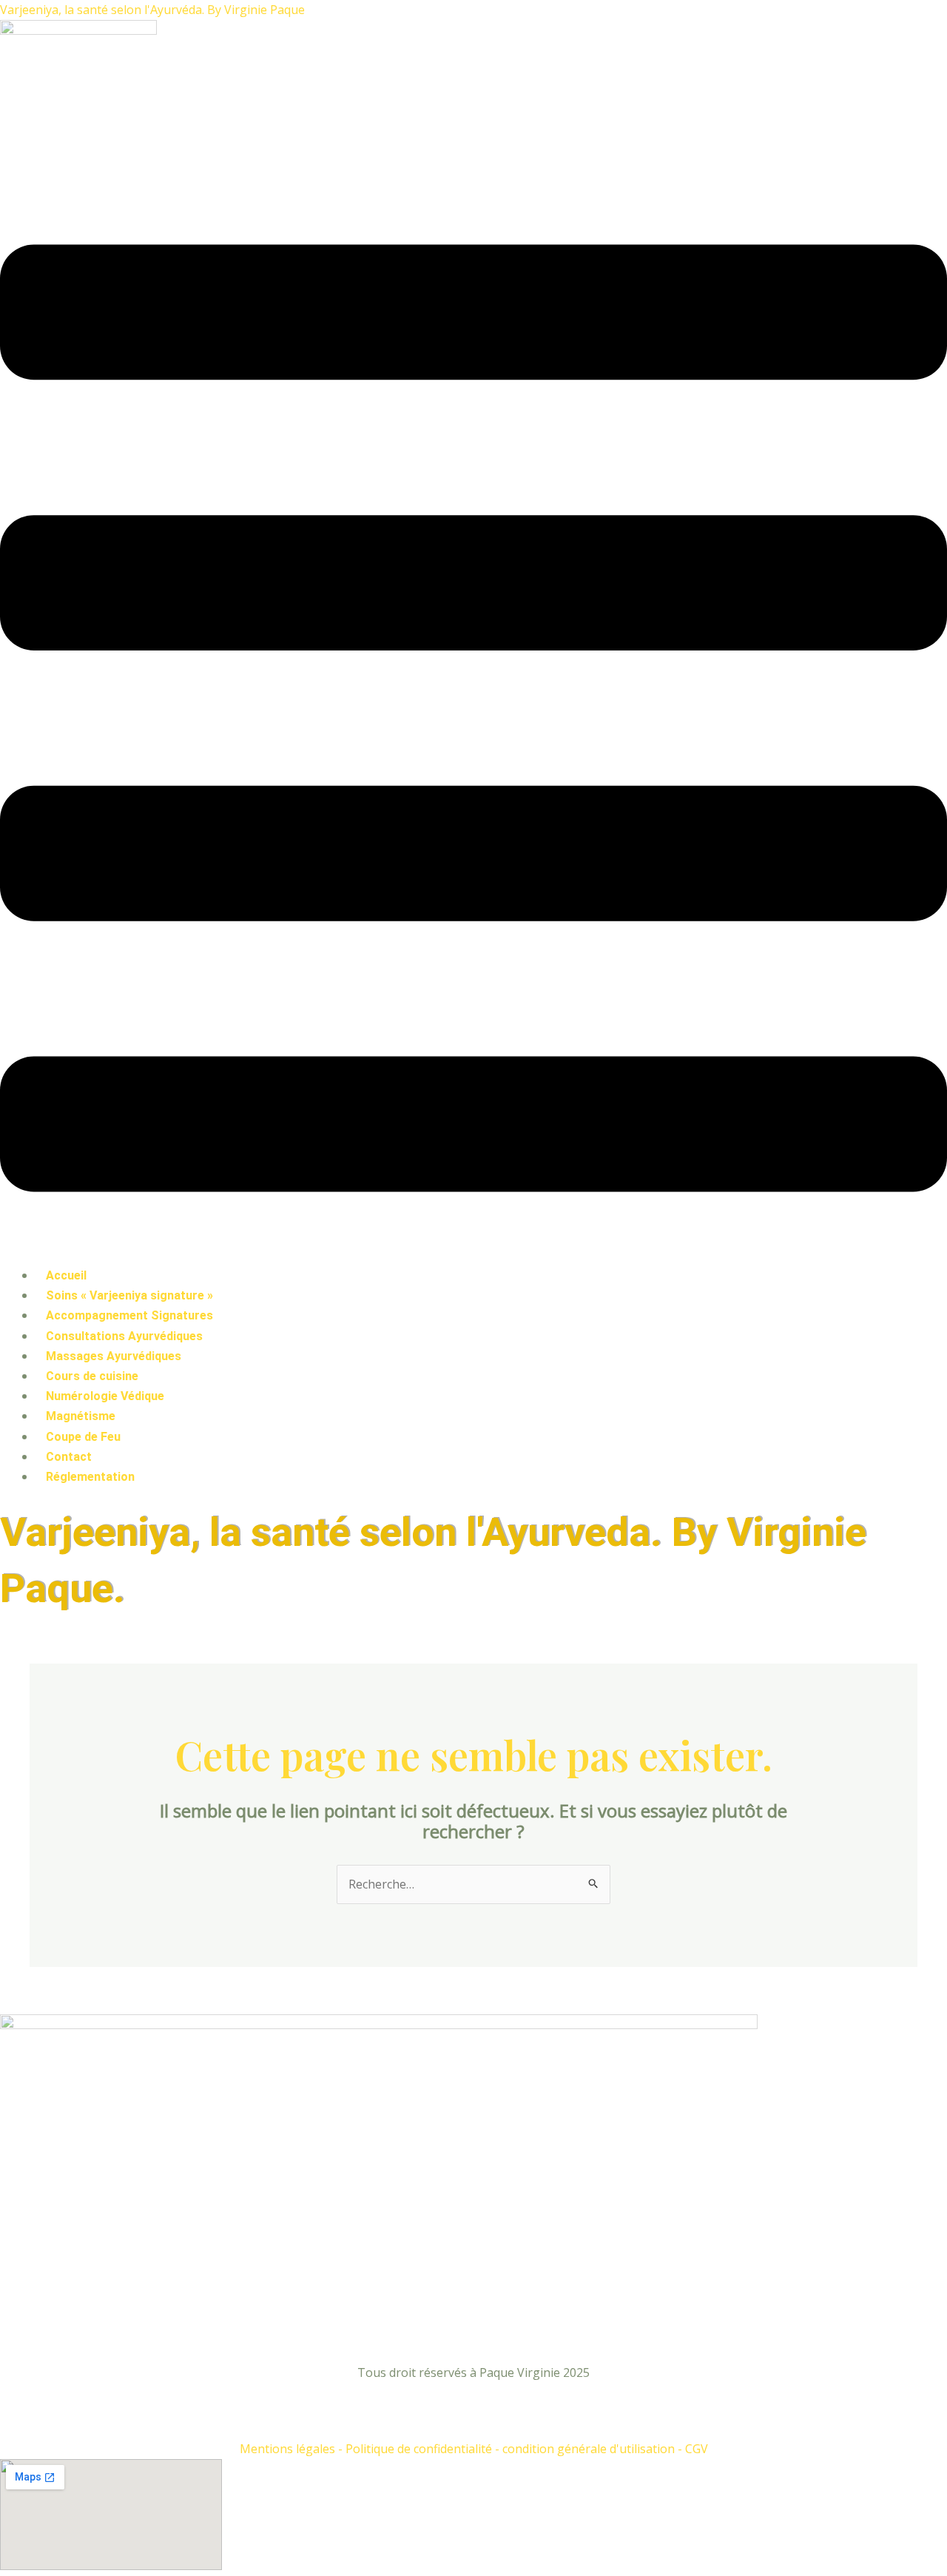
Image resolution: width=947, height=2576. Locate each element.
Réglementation (90, 1477)
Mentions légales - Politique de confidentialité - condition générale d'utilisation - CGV (474, 2449)
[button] (473, 721)
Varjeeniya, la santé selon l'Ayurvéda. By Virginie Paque (152, 10)
